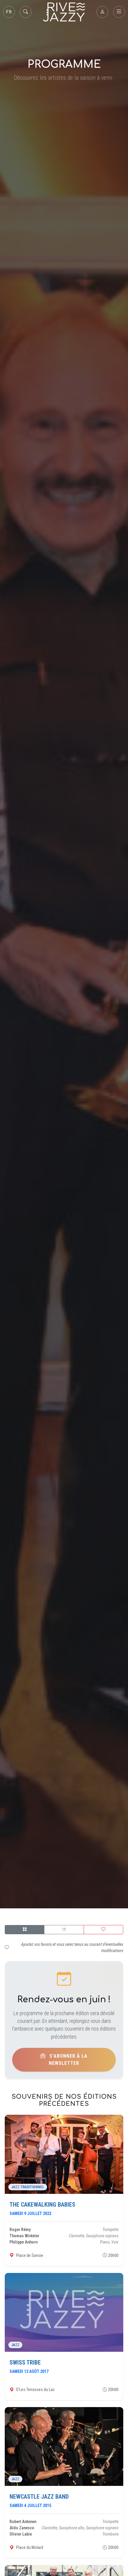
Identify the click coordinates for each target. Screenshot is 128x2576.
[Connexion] (102, 12)
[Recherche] (26, 12)
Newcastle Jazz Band (39, 2497)
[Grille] (25, 1930)
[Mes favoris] (103, 1930)
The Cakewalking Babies (42, 2205)
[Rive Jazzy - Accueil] (64, 12)
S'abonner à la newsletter (68, 2060)
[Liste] (64, 1930)
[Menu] (119, 12)
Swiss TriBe (25, 2362)
